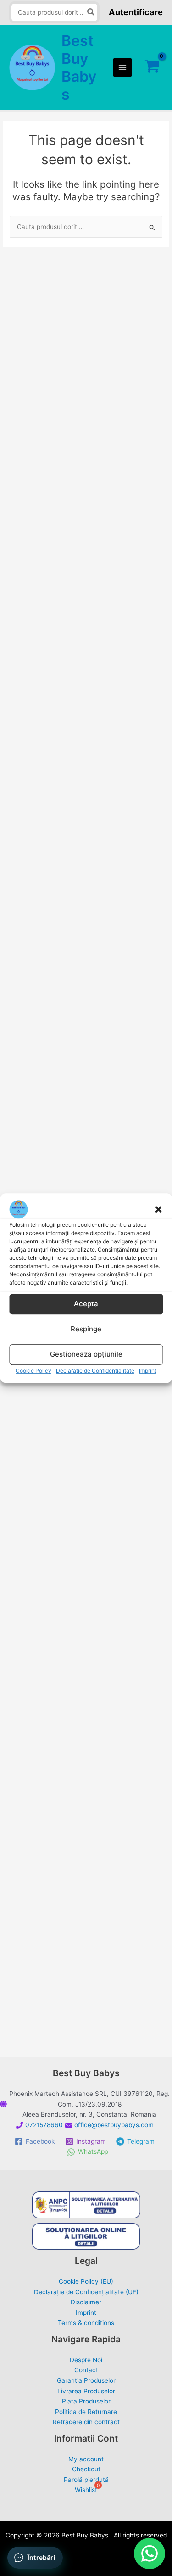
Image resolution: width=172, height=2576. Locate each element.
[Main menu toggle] (123, 68)
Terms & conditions (86, 2323)
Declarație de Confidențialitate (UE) (86, 2292)
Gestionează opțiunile (86, 1354)
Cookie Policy (33, 1371)
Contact (86, 2370)
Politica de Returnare (86, 2412)
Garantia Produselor (86, 2380)
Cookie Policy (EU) (86, 2281)
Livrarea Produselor (86, 2391)
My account (86, 2459)
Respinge (86, 1329)
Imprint (148, 1371)
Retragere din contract (86, 2422)
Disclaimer (86, 2302)
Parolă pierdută (86, 2480)
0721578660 (44, 2125)
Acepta (86, 1304)
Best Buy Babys (79, 68)
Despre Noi (86, 2360)
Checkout (86, 2469)
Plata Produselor (86, 2401)
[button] (158, 1209)
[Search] (91, 13)
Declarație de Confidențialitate (95, 1371)
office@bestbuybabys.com (114, 2125)
